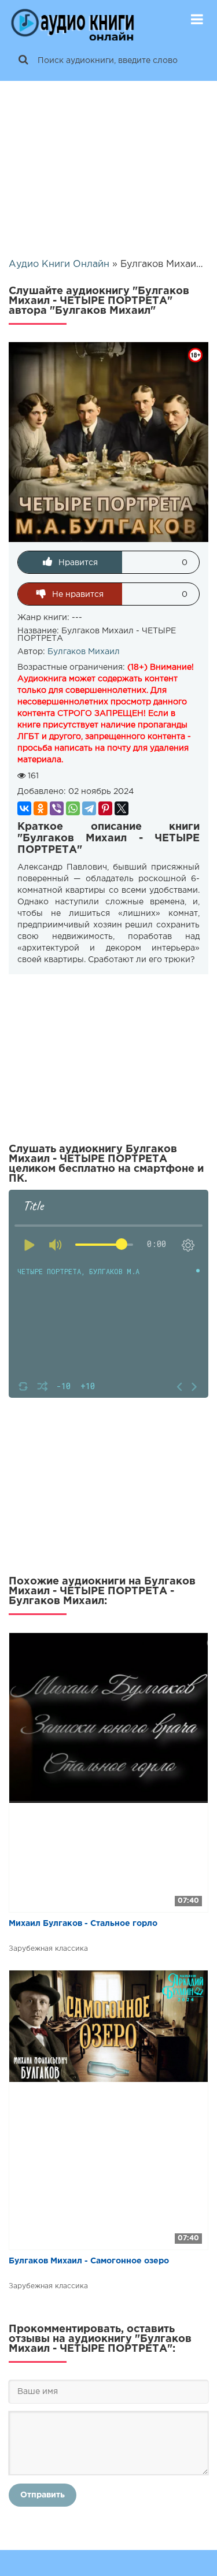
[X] (122, 808)
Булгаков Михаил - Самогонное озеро (89, 2261)
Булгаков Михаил (84, 652)
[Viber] (57, 808)
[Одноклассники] (41, 808)
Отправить (43, 2495)
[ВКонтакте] (24, 808)
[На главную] (72, 20)
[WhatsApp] (73, 808)
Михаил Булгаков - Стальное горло (83, 1924)
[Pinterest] (105, 808)
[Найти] (23, 61)
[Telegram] (89, 808)
